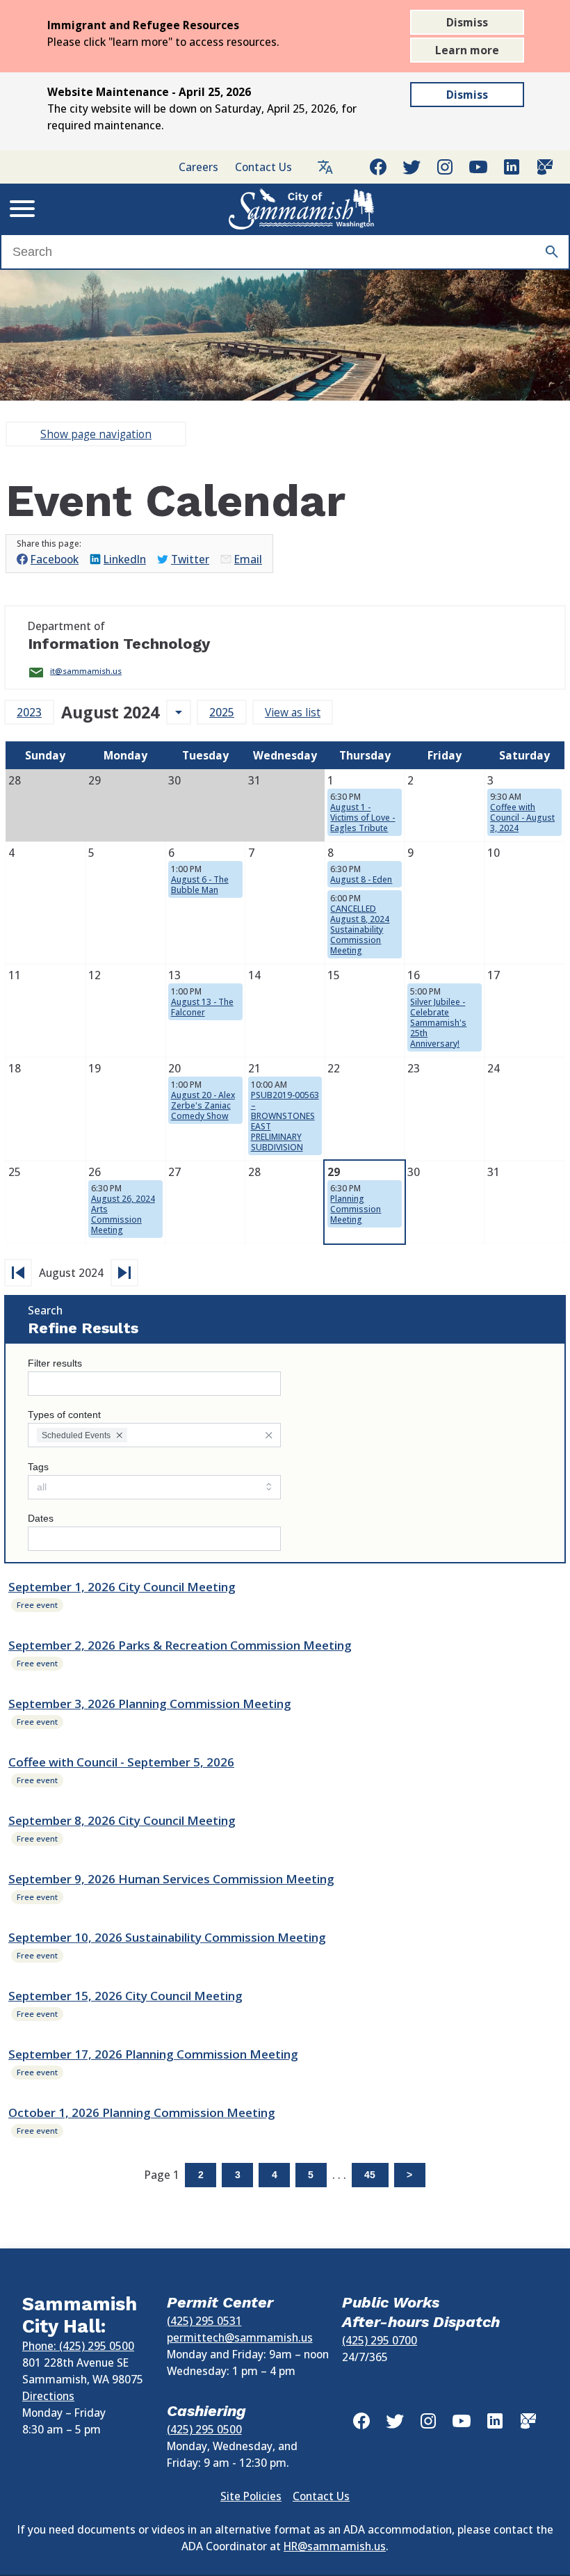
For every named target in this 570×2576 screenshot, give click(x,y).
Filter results (55, 1363)
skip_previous (18, 1273)
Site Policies (251, 2496)
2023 (29, 712)
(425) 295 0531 (204, 2321)
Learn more (467, 50)
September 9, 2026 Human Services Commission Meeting (171, 1879)
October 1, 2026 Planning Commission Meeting (142, 2112)
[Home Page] (302, 209)
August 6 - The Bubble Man (200, 885)
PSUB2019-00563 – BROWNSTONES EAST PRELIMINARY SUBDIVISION (285, 1121)
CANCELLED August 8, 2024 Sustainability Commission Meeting (360, 929)
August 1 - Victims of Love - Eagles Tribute (363, 818)
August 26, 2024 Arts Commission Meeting (123, 1214)
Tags (38, 1467)
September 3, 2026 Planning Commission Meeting (150, 1704)
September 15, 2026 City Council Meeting (125, 1996)
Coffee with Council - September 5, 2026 (121, 1762)
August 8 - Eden (361, 879)
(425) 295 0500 (204, 2429)
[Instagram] (445, 167)
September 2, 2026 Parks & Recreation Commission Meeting (180, 1645)
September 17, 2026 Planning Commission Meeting (153, 2054)
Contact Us (263, 167)
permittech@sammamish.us (240, 2337)
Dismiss (467, 22)
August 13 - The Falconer (202, 1007)
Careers (198, 167)
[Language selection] (325, 167)
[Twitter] (412, 167)
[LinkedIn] (512, 167)
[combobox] (154, 1435)
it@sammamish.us (86, 671)
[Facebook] (378, 167)
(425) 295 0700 (380, 2340)
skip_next (124, 1273)
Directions (48, 2396)
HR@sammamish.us (335, 2546)
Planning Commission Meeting (356, 1209)
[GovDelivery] (545, 167)
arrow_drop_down (179, 712)
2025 (222, 712)
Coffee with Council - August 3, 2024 (522, 818)
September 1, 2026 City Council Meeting (122, 1587)
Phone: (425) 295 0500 (78, 2346)
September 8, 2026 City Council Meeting (122, 1820)
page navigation (96, 434)
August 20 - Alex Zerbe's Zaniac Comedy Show (203, 1105)
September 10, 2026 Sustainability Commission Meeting (167, 1937)
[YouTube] (478, 167)
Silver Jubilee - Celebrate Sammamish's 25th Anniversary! (438, 1023)
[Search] (552, 252)
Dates (41, 1519)
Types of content (64, 1415)
